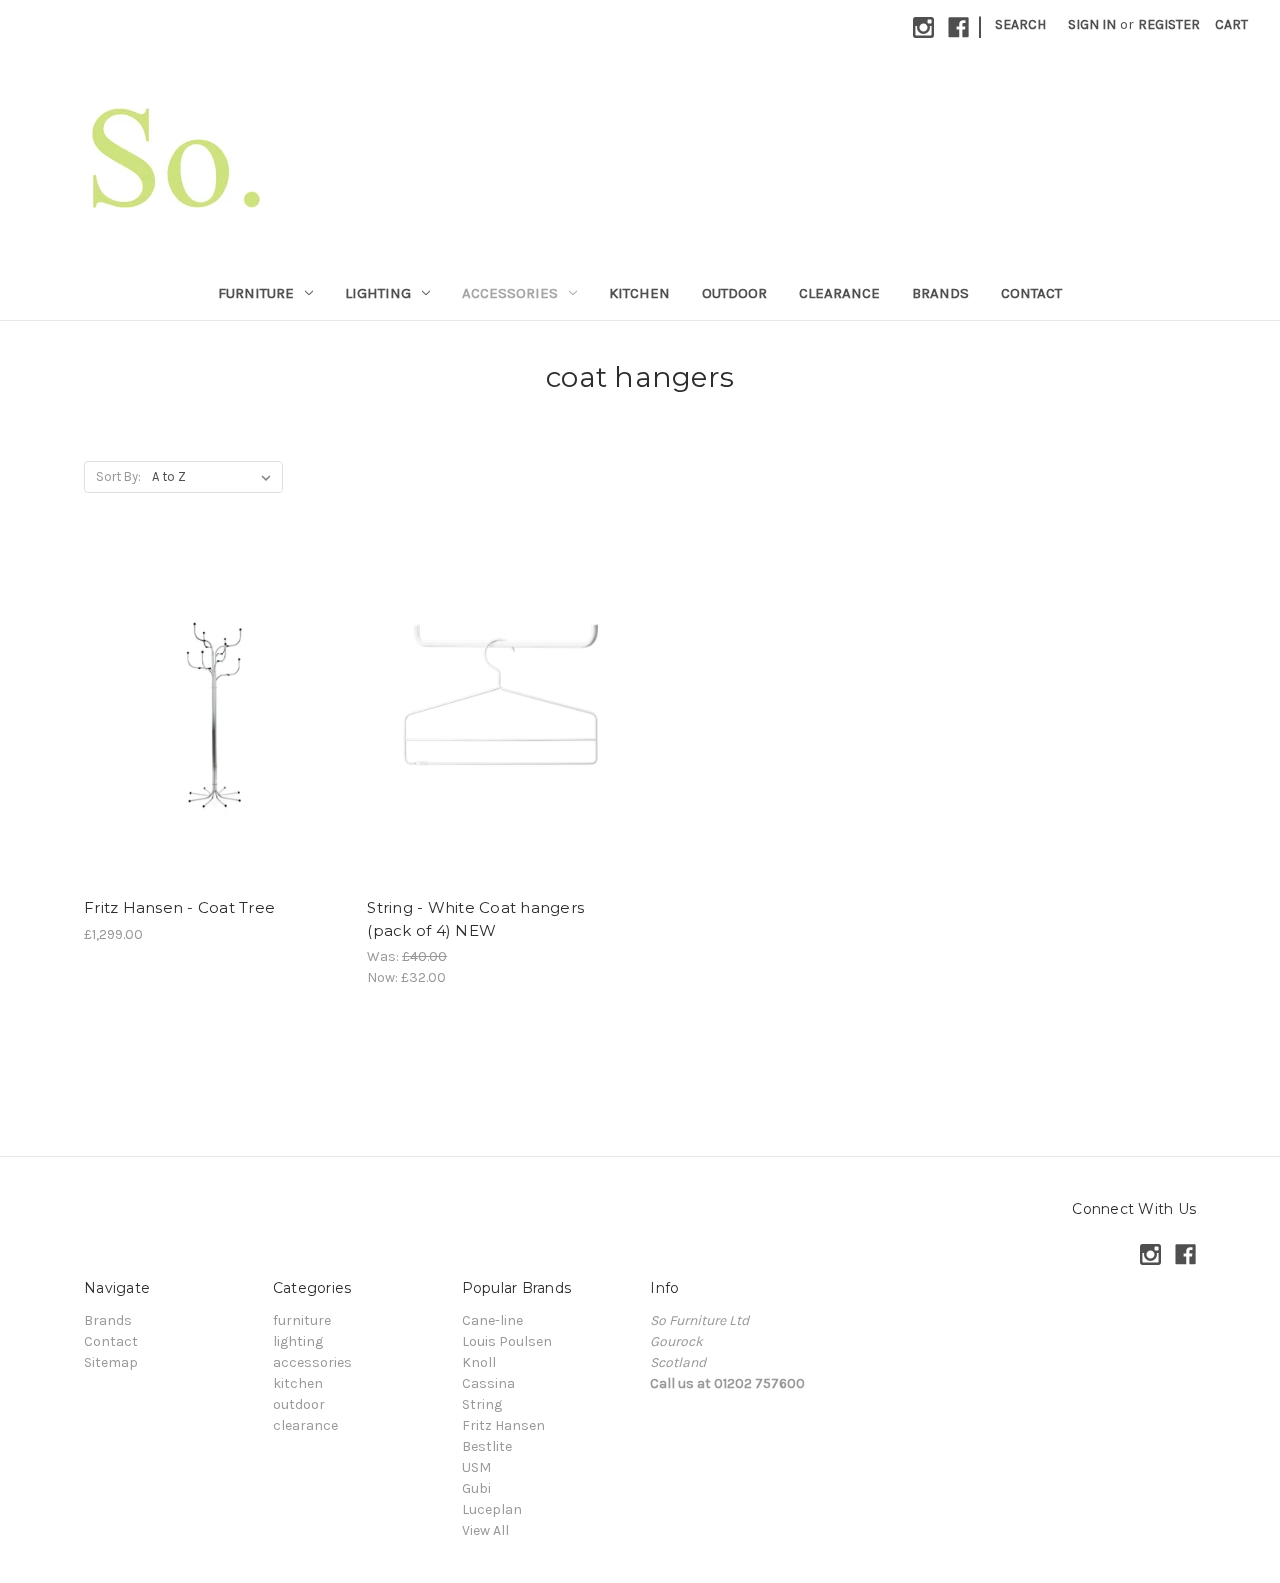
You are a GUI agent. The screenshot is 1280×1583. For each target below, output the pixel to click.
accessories (510, 293)
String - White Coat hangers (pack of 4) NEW (475, 919)
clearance (839, 293)
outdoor (734, 293)
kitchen (639, 293)
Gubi (476, 1488)
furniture (256, 293)
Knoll (479, 1362)
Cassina (488, 1383)
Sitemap (111, 1362)
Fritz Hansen (503, 1425)
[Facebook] (958, 27)
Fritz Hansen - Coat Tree (179, 907)
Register (1169, 24)
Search (1020, 24)
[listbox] (215, 477)
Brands (940, 293)
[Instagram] (923, 27)
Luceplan (492, 1509)
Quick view (215, 714)
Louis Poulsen (507, 1341)
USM (476, 1467)
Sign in (1092, 24)
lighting (378, 293)
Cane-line (492, 1320)
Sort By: (118, 476)
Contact (1031, 293)
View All (485, 1530)
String (482, 1404)
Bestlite (487, 1446)
